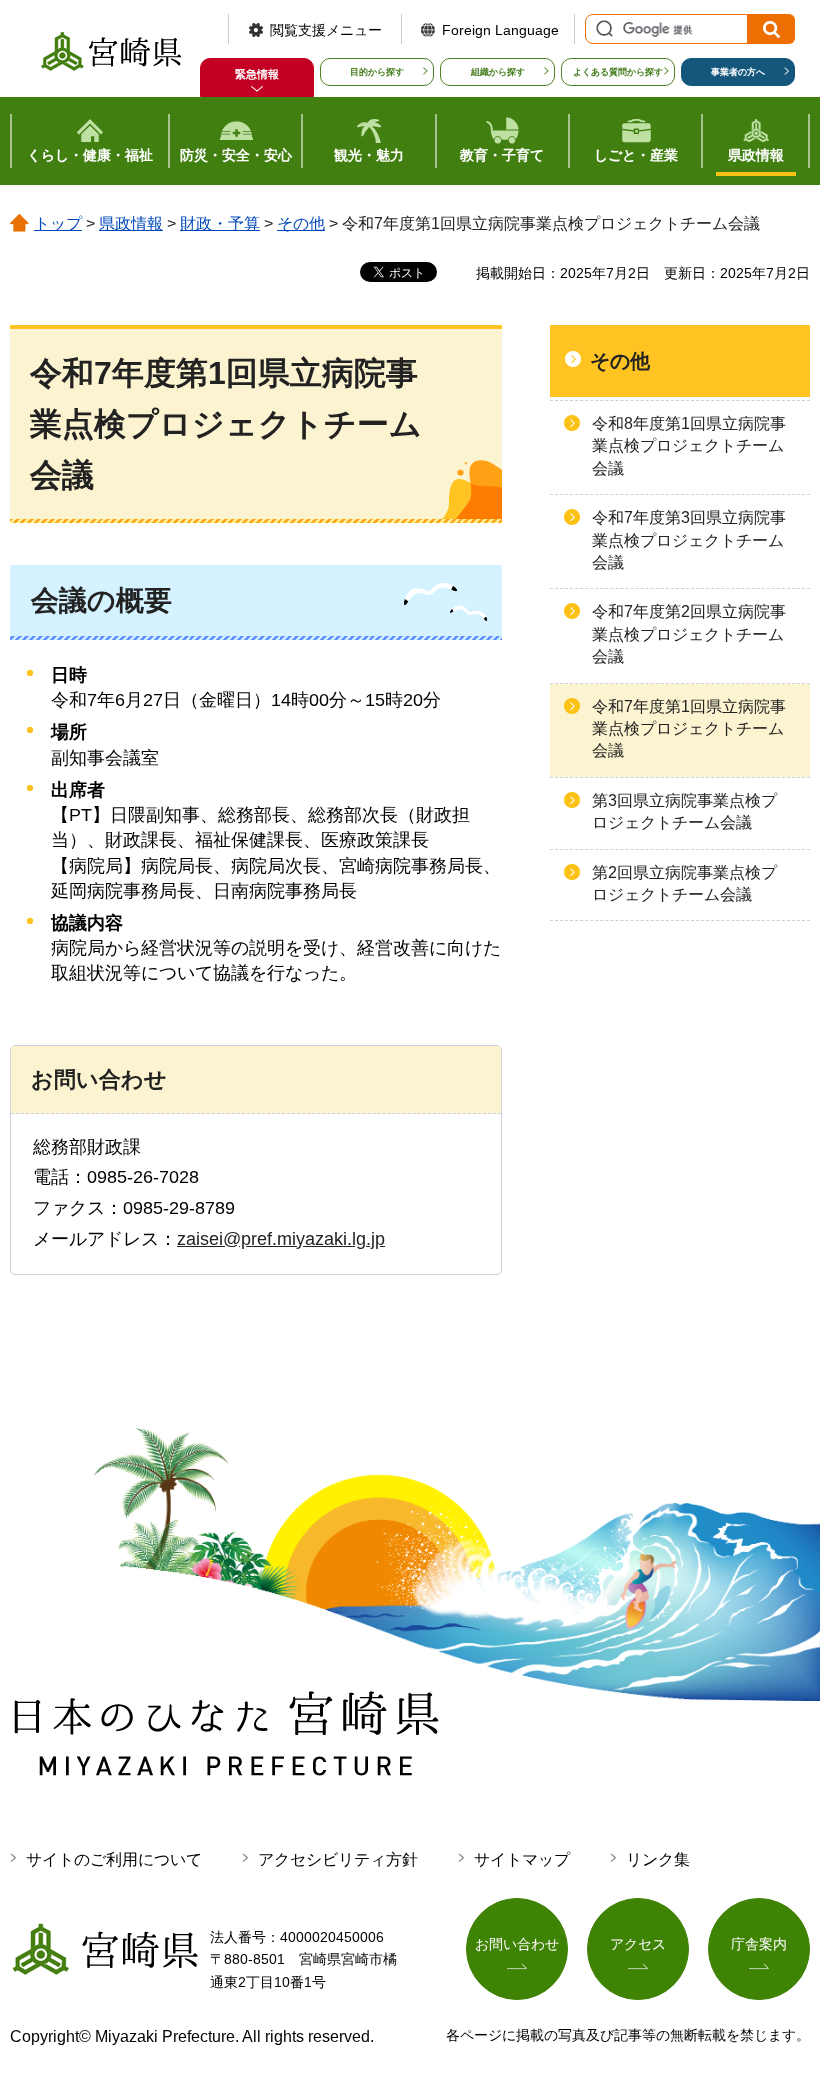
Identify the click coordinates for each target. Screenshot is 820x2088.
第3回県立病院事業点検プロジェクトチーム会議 (684, 811)
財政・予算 (220, 223)
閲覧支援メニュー (326, 30)
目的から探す (377, 72)
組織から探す (498, 72)
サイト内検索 (602, 29)
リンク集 (658, 1859)
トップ (58, 223)
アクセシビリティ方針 (338, 1859)
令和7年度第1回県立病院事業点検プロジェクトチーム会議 (689, 729)
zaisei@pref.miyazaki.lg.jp (281, 1239)
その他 (301, 223)
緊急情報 (257, 74)
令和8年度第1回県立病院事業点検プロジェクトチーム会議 (689, 446)
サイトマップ (522, 1859)
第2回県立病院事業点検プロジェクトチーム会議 (684, 883)
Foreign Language (500, 30)
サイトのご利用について (114, 1859)
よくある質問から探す (618, 72)
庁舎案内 (759, 1944)
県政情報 (131, 223)
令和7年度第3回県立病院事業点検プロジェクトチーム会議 (689, 540)
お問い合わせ (517, 1944)
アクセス (638, 1944)
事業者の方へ (738, 72)
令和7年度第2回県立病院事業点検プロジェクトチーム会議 (689, 634)
